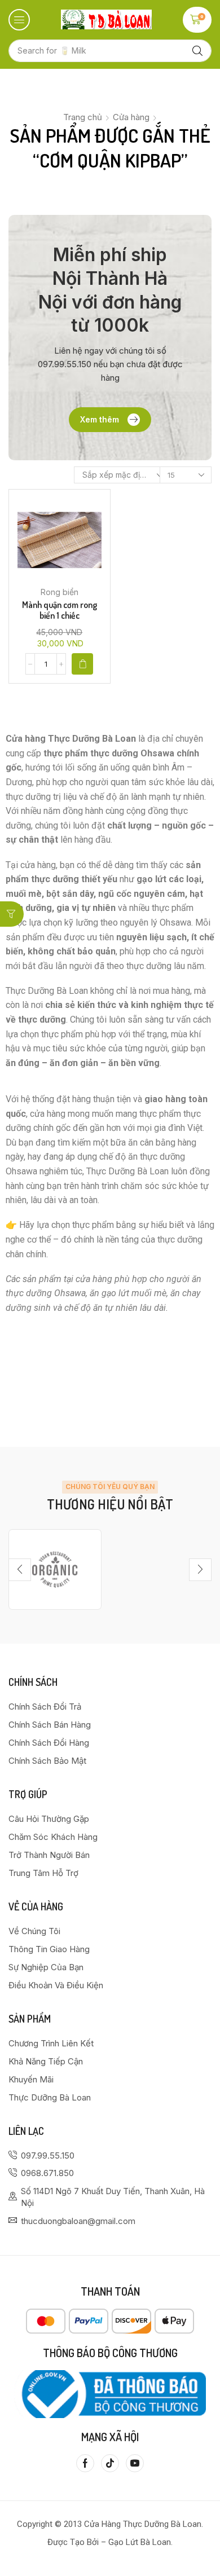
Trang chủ (83, 117)
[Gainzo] (55, 1569)
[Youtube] (135, 2463)
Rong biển (60, 592)
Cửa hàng (131, 117)
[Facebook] (85, 2463)
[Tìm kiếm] (197, 51)
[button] (19, 20)
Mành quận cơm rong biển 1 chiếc (60, 610)
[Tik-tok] (110, 2463)
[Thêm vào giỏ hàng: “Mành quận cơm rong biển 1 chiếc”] (82, 664)
